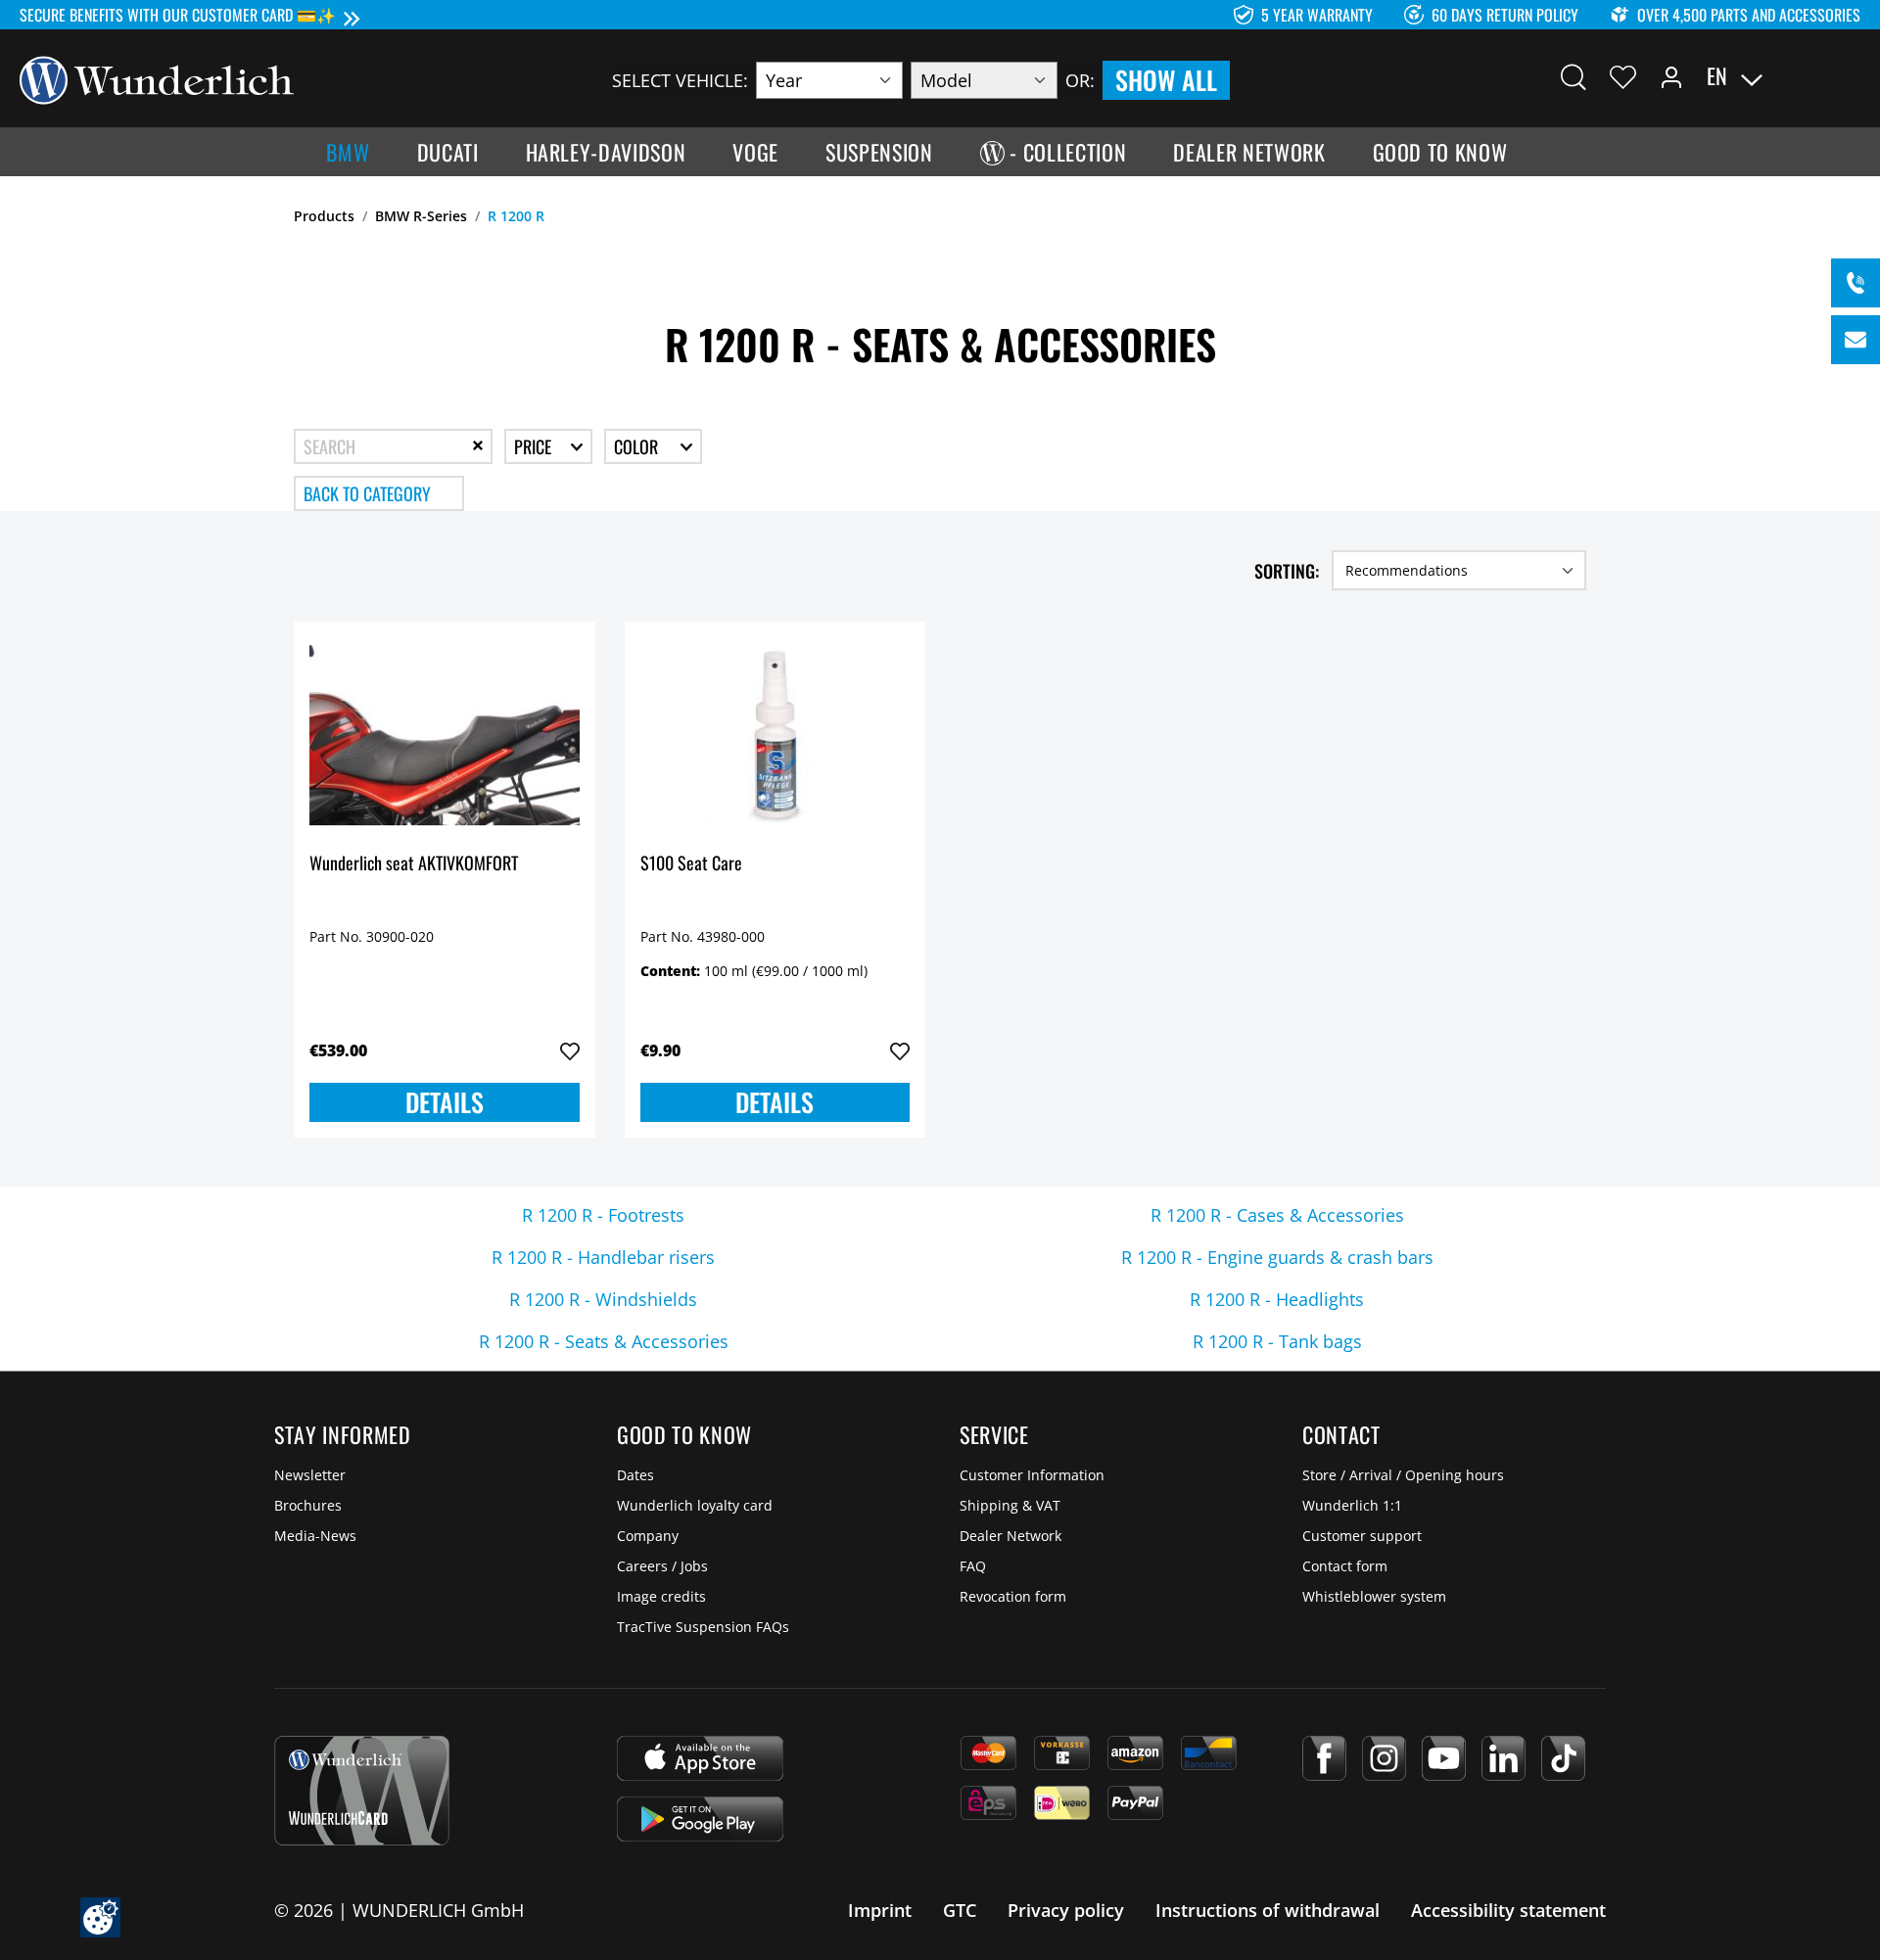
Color (638, 446)
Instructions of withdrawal (1268, 1910)
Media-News (315, 1536)
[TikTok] (1563, 1758)
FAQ (973, 1566)
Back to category (367, 493)
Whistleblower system (1374, 1596)
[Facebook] (1324, 1758)
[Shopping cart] (1849, 76)
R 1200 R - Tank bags (1277, 1341)
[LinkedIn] (1504, 1758)
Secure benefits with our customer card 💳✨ (178, 15)
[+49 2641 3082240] (1856, 283)
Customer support (1362, 1536)
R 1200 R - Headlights (1277, 1299)
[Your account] (1671, 76)
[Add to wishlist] (570, 1051)
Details (445, 1102)
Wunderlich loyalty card (695, 1505)
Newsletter (310, 1475)
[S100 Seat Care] (775, 735)
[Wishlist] (1623, 76)
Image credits (661, 1596)
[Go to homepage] (157, 78)
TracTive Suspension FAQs (703, 1627)
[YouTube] (1444, 1758)
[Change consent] (100, 1917)
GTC (960, 1910)
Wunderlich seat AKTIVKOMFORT (414, 864)
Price (535, 446)
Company (648, 1536)
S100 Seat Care (691, 864)
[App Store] (700, 1758)
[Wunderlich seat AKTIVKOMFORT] (445, 735)
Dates (635, 1475)
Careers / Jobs (662, 1566)
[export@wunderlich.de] (1856, 340)
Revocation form (1013, 1596)
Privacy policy (1066, 1910)
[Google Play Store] (700, 1819)
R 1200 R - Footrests (603, 1215)
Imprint (880, 1910)
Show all (1166, 80)
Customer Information (1032, 1475)
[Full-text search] (1574, 76)
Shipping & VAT (1010, 1505)
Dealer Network (1010, 1536)
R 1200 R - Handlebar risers (603, 1257)
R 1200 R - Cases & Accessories (1277, 1215)
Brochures (308, 1505)
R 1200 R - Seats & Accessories (604, 1341)
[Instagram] (1384, 1758)
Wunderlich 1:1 (1352, 1505)
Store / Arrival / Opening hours (1403, 1475)
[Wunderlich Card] (362, 1791)
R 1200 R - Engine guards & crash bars (1277, 1257)
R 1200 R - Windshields (603, 1299)
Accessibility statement (1508, 1910)
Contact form (1345, 1566)
